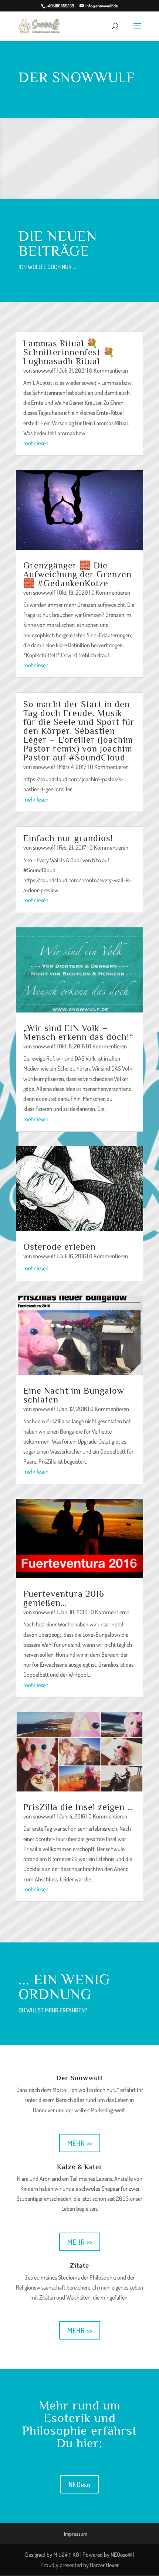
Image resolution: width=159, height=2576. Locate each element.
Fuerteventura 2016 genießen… (64, 1598)
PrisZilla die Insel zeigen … (78, 1807)
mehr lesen (36, 443)
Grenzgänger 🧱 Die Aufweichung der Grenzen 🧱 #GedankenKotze (77, 574)
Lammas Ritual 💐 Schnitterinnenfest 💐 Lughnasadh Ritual (69, 352)
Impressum (76, 2534)
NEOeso (79, 2484)
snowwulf (44, 370)
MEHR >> (80, 2143)
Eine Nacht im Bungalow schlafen (74, 1395)
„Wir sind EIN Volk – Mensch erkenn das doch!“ (78, 1032)
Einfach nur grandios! (68, 838)
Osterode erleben (60, 1247)
